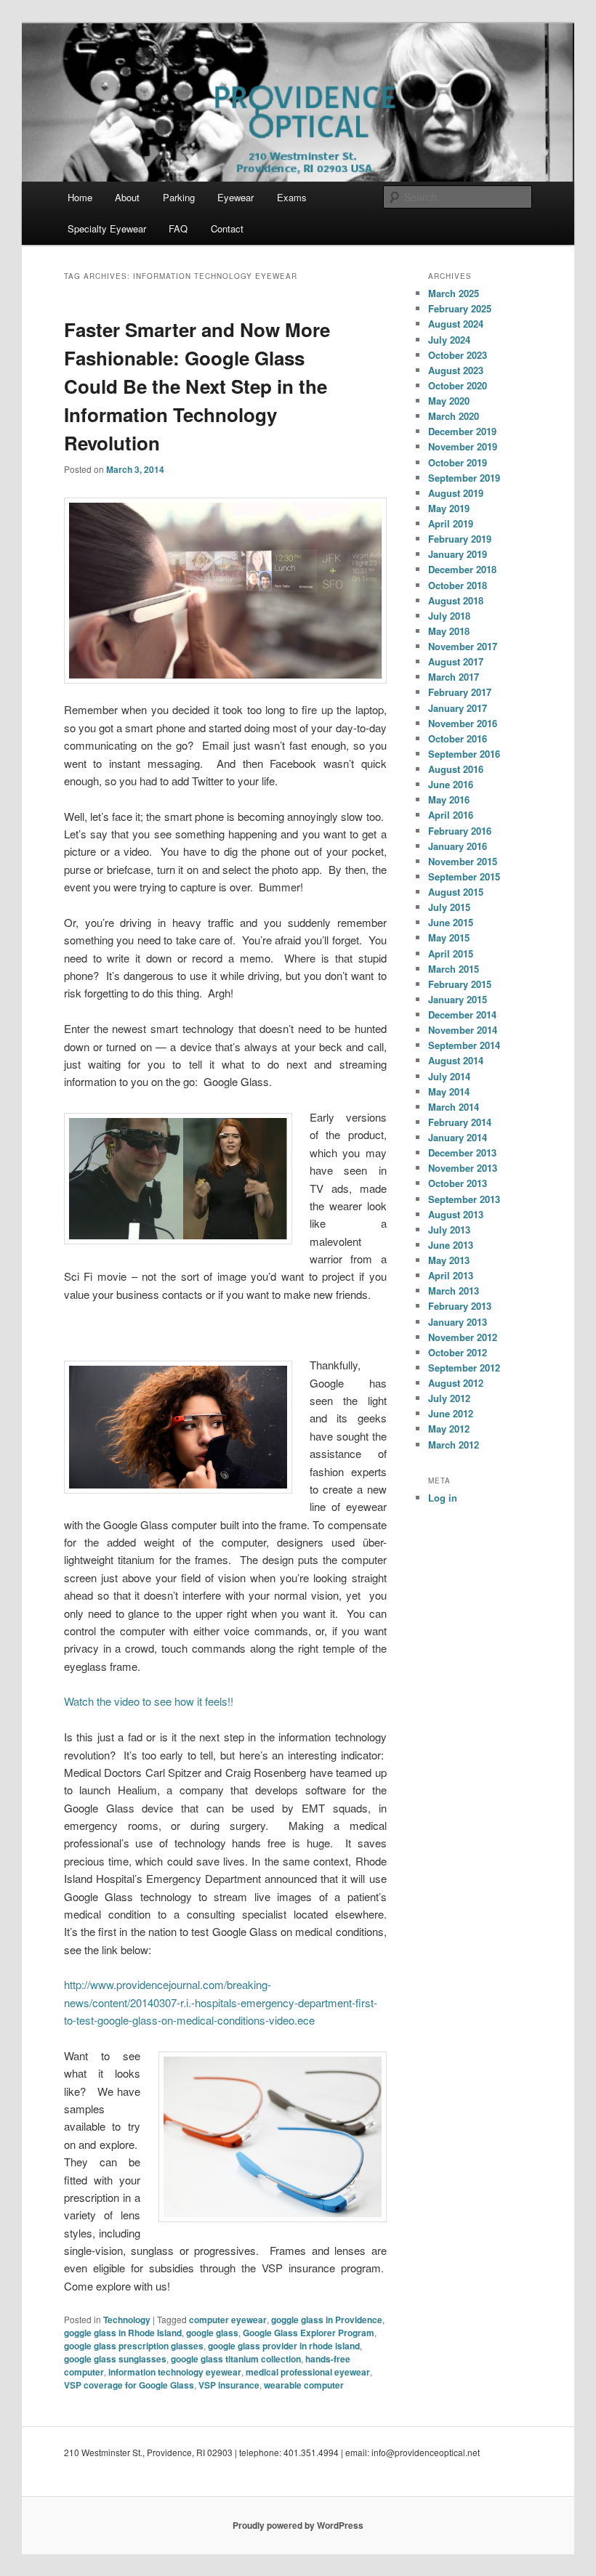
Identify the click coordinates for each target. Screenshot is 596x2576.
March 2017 (454, 677)
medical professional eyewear (308, 2372)
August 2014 (456, 1060)
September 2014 (464, 1045)
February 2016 (460, 831)
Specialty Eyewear (107, 228)
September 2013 (464, 1199)
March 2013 (454, 1291)
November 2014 (463, 1030)
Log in (443, 1498)
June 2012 (451, 1413)
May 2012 (449, 1429)
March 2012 (454, 1445)
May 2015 (449, 937)
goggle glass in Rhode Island (123, 2333)
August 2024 (456, 324)
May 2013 (449, 1260)
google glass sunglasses (115, 2359)
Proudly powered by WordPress (298, 2525)
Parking (179, 197)
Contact (227, 228)
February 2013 (460, 1306)
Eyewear (235, 197)
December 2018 (462, 569)
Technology (127, 2320)
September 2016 (464, 754)
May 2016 (449, 799)
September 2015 (464, 876)
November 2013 (463, 1168)
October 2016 (458, 738)
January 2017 (458, 708)
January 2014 (458, 1137)
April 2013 (451, 1275)
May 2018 (449, 631)
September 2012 (464, 1368)
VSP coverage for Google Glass (129, 2385)
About (127, 197)
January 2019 (458, 554)
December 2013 (462, 1153)
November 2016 (463, 723)
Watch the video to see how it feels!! (149, 1701)
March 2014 (454, 1107)
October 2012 (458, 1352)
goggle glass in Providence (327, 2320)
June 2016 (451, 784)
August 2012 (456, 1383)
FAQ (178, 228)
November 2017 (463, 646)
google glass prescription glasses (134, 2346)
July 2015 (449, 907)
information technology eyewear (175, 2372)
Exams (292, 197)
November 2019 (463, 446)
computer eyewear (228, 2320)
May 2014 (449, 1091)
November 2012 (463, 1337)
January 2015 (458, 999)
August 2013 (456, 1214)
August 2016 (456, 769)
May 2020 (449, 401)
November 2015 (463, 861)
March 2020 (454, 416)
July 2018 (449, 616)
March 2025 (454, 293)
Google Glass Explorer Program (309, 2333)
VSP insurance (229, 2385)
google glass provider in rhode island (284, 2346)
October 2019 (458, 462)
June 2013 (451, 1245)
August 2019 (456, 493)
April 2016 (451, 815)
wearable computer (304, 2385)
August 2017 (456, 661)
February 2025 (460, 308)
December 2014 (462, 1014)
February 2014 (460, 1122)
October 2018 (458, 585)
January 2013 (458, 1322)
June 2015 (451, 922)
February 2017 (460, 692)
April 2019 (451, 523)
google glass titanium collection (236, 2359)
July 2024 (449, 340)
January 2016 (458, 846)
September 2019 (464, 478)
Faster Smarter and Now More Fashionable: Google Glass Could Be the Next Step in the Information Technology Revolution (197, 386)
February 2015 (460, 984)
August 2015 (456, 892)
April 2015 (451, 953)
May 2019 (449, 508)
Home (80, 197)
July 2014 (449, 1076)
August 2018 (456, 600)
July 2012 (449, 1398)
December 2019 (462, 431)
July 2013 (449, 1230)
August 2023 (456, 370)
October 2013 (458, 1183)
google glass (212, 2333)
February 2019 (460, 539)
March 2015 (454, 969)
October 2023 (458, 355)
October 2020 (458, 385)
